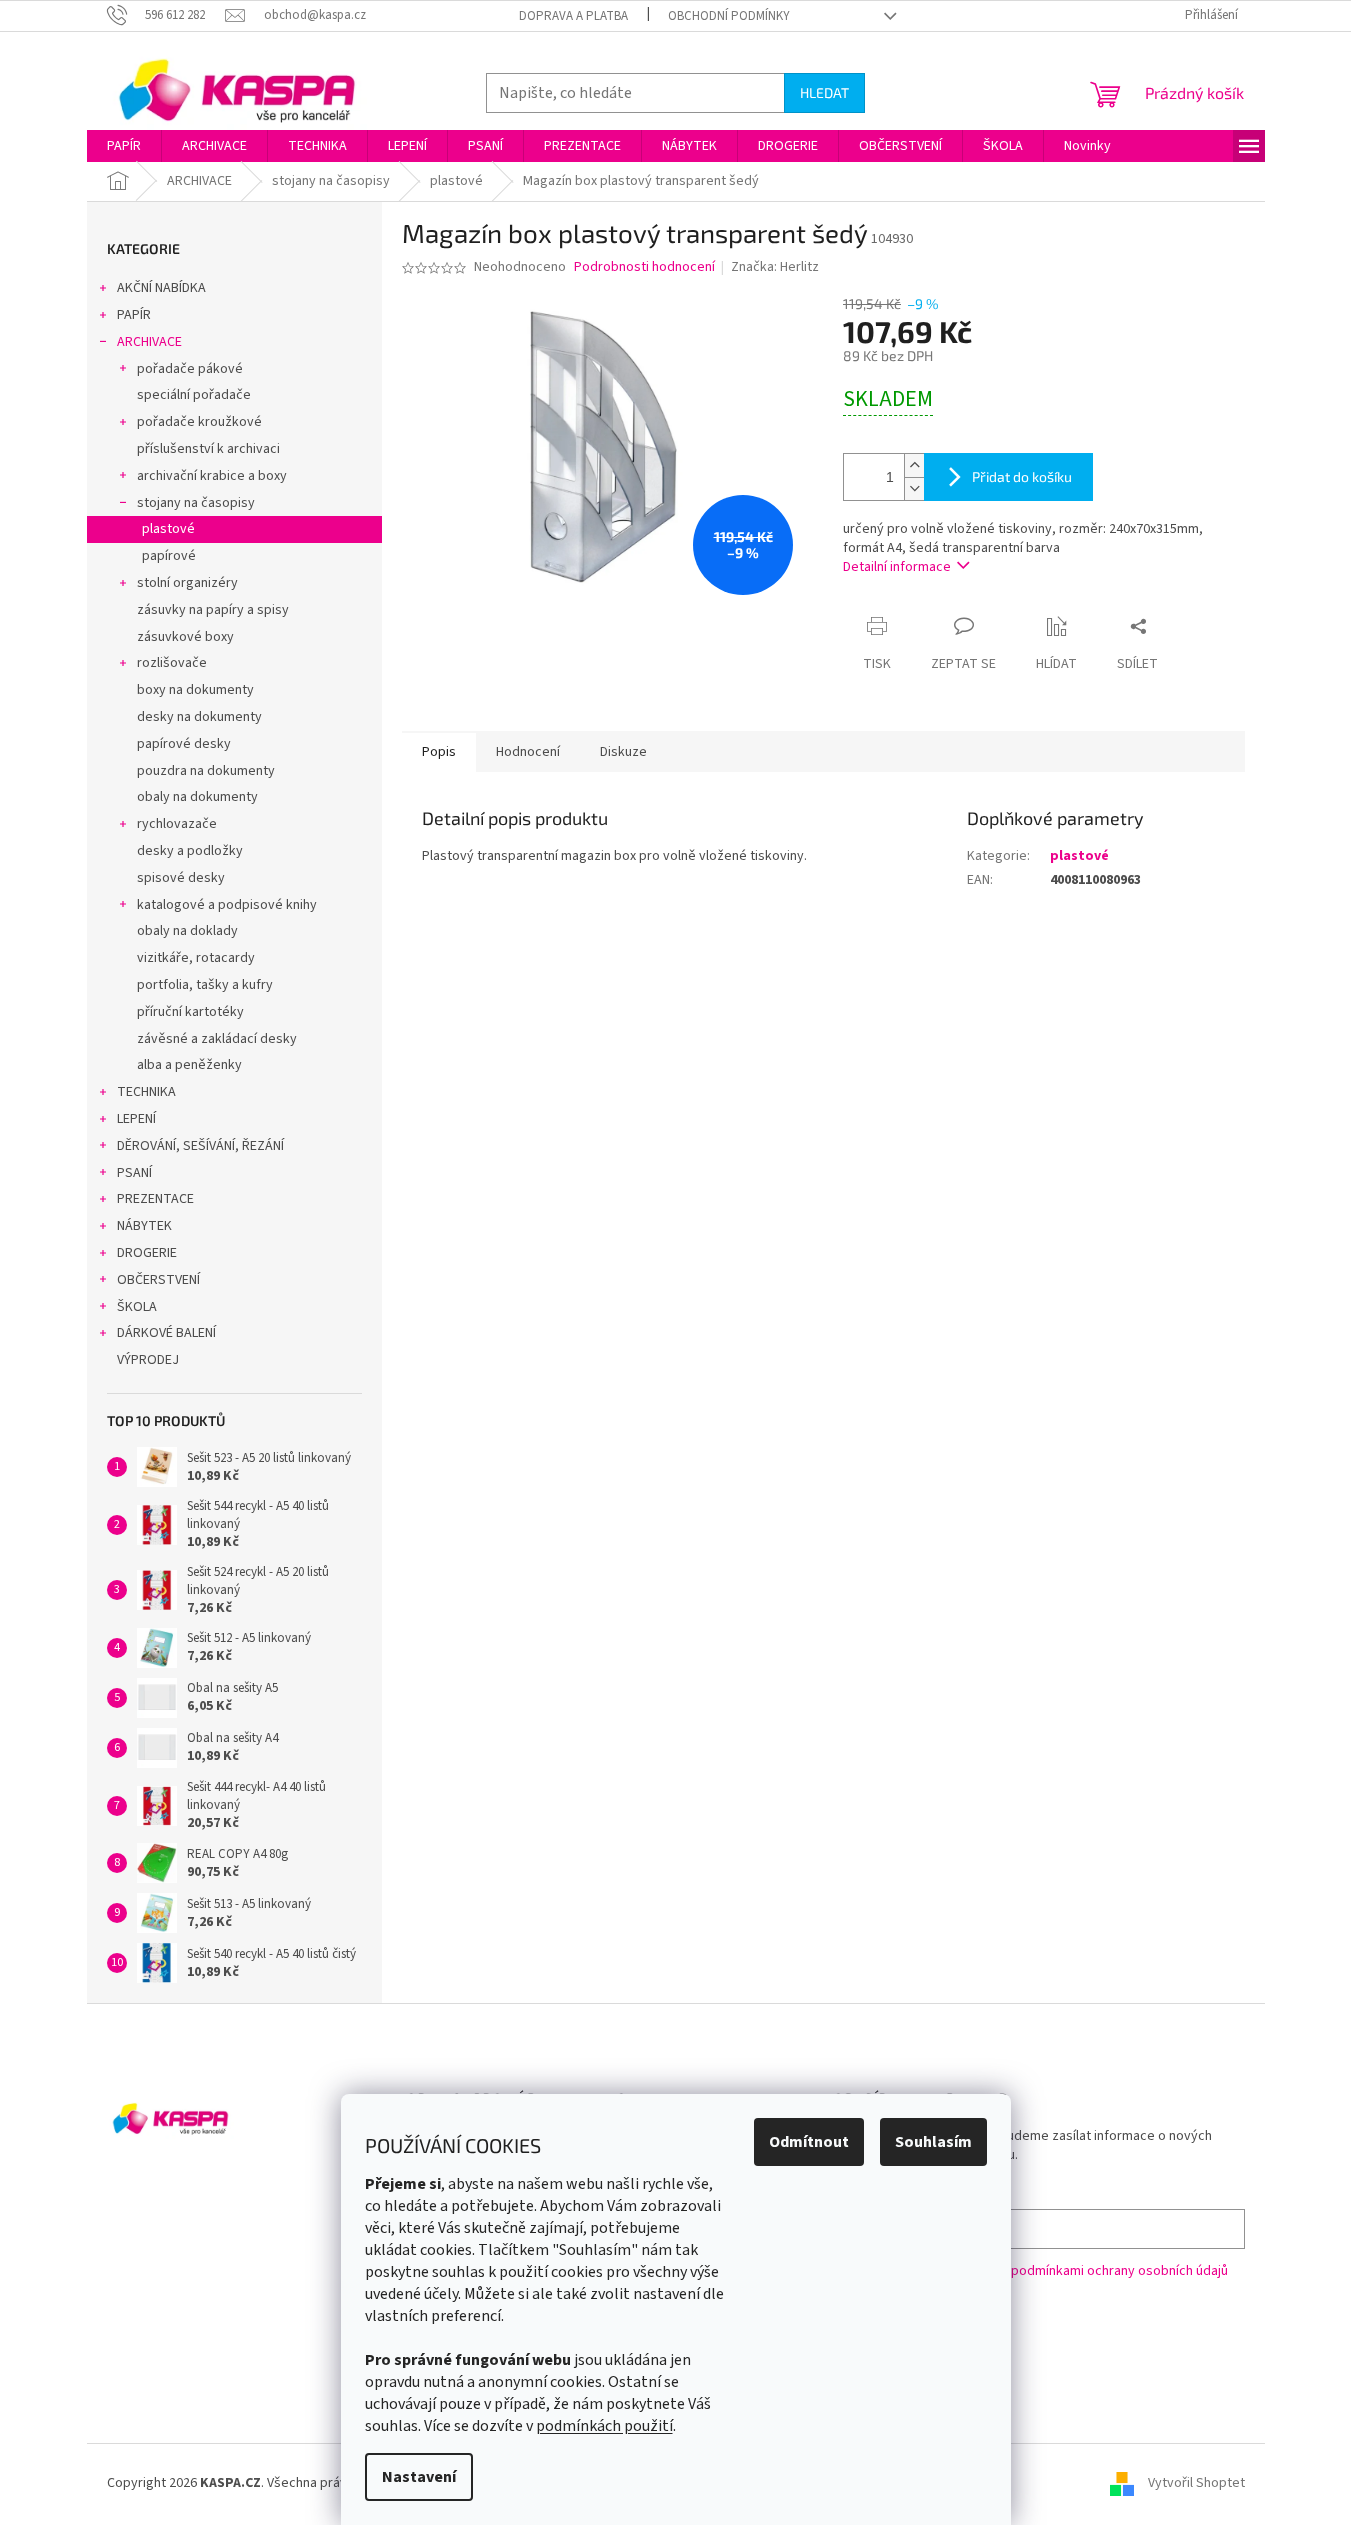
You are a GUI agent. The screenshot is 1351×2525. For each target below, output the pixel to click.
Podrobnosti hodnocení (644, 267)
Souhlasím (933, 2142)
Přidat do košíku (1022, 476)
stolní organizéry (187, 583)
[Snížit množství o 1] (914, 488)
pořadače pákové (190, 369)
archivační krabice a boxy (212, 476)
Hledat (824, 92)
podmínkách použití (604, 2426)
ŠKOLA (137, 1307)
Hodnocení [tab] (528, 752)
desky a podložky (190, 851)
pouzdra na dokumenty (206, 771)
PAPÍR (134, 315)
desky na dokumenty (199, 717)
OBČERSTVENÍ (158, 1280)
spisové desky (181, 878)
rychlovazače (177, 824)
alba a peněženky (189, 1065)
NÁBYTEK (144, 1226)
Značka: (775, 267)
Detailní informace (897, 567)
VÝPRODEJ (148, 1360)
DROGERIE (147, 1253)
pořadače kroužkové (199, 422)
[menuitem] (124, 146)
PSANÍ (134, 1173)
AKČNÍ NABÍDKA (161, 288)
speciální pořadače (194, 395)
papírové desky (184, 744)
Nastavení (419, 2477)
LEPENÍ (136, 1119)
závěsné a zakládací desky (217, 1039)
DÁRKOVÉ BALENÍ (166, 1333)
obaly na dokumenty (197, 797)
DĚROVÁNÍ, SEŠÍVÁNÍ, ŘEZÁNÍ (200, 1146)
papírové (169, 556)
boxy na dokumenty (195, 690)
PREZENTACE (155, 1199)
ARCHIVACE (149, 342)
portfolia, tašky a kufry (205, 985)
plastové (168, 529)
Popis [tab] (439, 752)
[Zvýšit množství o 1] (914, 465)
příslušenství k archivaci (208, 449)
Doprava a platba (573, 16)
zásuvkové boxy (185, 637)
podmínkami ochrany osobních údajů (1119, 2271)
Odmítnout (809, 2142)
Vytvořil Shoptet (1196, 2484)
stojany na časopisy (196, 503)
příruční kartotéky (190, 1012)
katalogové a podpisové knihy (227, 905)
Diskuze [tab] (623, 752)
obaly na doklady (187, 931)
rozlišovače (172, 663)
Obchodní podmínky (729, 16)
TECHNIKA (146, 1092)
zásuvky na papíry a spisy (213, 610)
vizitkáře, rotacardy (196, 958)
